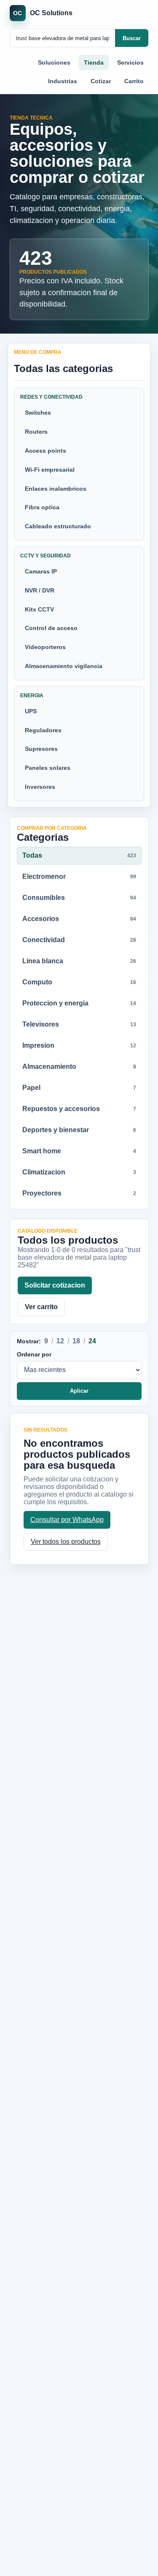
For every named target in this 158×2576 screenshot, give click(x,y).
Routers (36, 432)
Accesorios (79, 919)
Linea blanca (79, 961)
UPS (31, 711)
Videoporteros (45, 647)
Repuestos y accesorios (79, 1109)
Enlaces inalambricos (56, 489)
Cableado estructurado (58, 526)
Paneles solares (48, 768)
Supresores (41, 749)
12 (60, 1341)
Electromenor (79, 876)
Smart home (79, 1151)
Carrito (134, 81)
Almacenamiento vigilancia (64, 666)
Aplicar (79, 1391)
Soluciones (54, 62)
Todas (79, 855)
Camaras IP (41, 571)
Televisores (79, 1024)
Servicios (130, 62)
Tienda (94, 62)
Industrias (63, 81)
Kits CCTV (39, 609)
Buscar (132, 38)
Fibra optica (42, 507)
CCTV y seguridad (46, 556)
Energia (32, 696)
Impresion (79, 1045)
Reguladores (43, 730)
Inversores (40, 787)
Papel (79, 1088)
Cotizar (101, 81)
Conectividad (79, 940)
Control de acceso (51, 628)
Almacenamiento (79, 1067)
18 (76, 1341)
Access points (46, 451)
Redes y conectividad (51, 397)
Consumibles (79, 898)
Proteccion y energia (79, 1003)
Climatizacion (79, 1172)
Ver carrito (41, 1307)
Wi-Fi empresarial (50, 470)
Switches (38, 413)
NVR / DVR (40, 590)
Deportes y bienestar (79, 1130)
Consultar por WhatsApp (67, 1520)
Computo (79, 982)
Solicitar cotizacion (55, 1285)
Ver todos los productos (66, 1542)
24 (92, 1341)
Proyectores (79, 1193)
